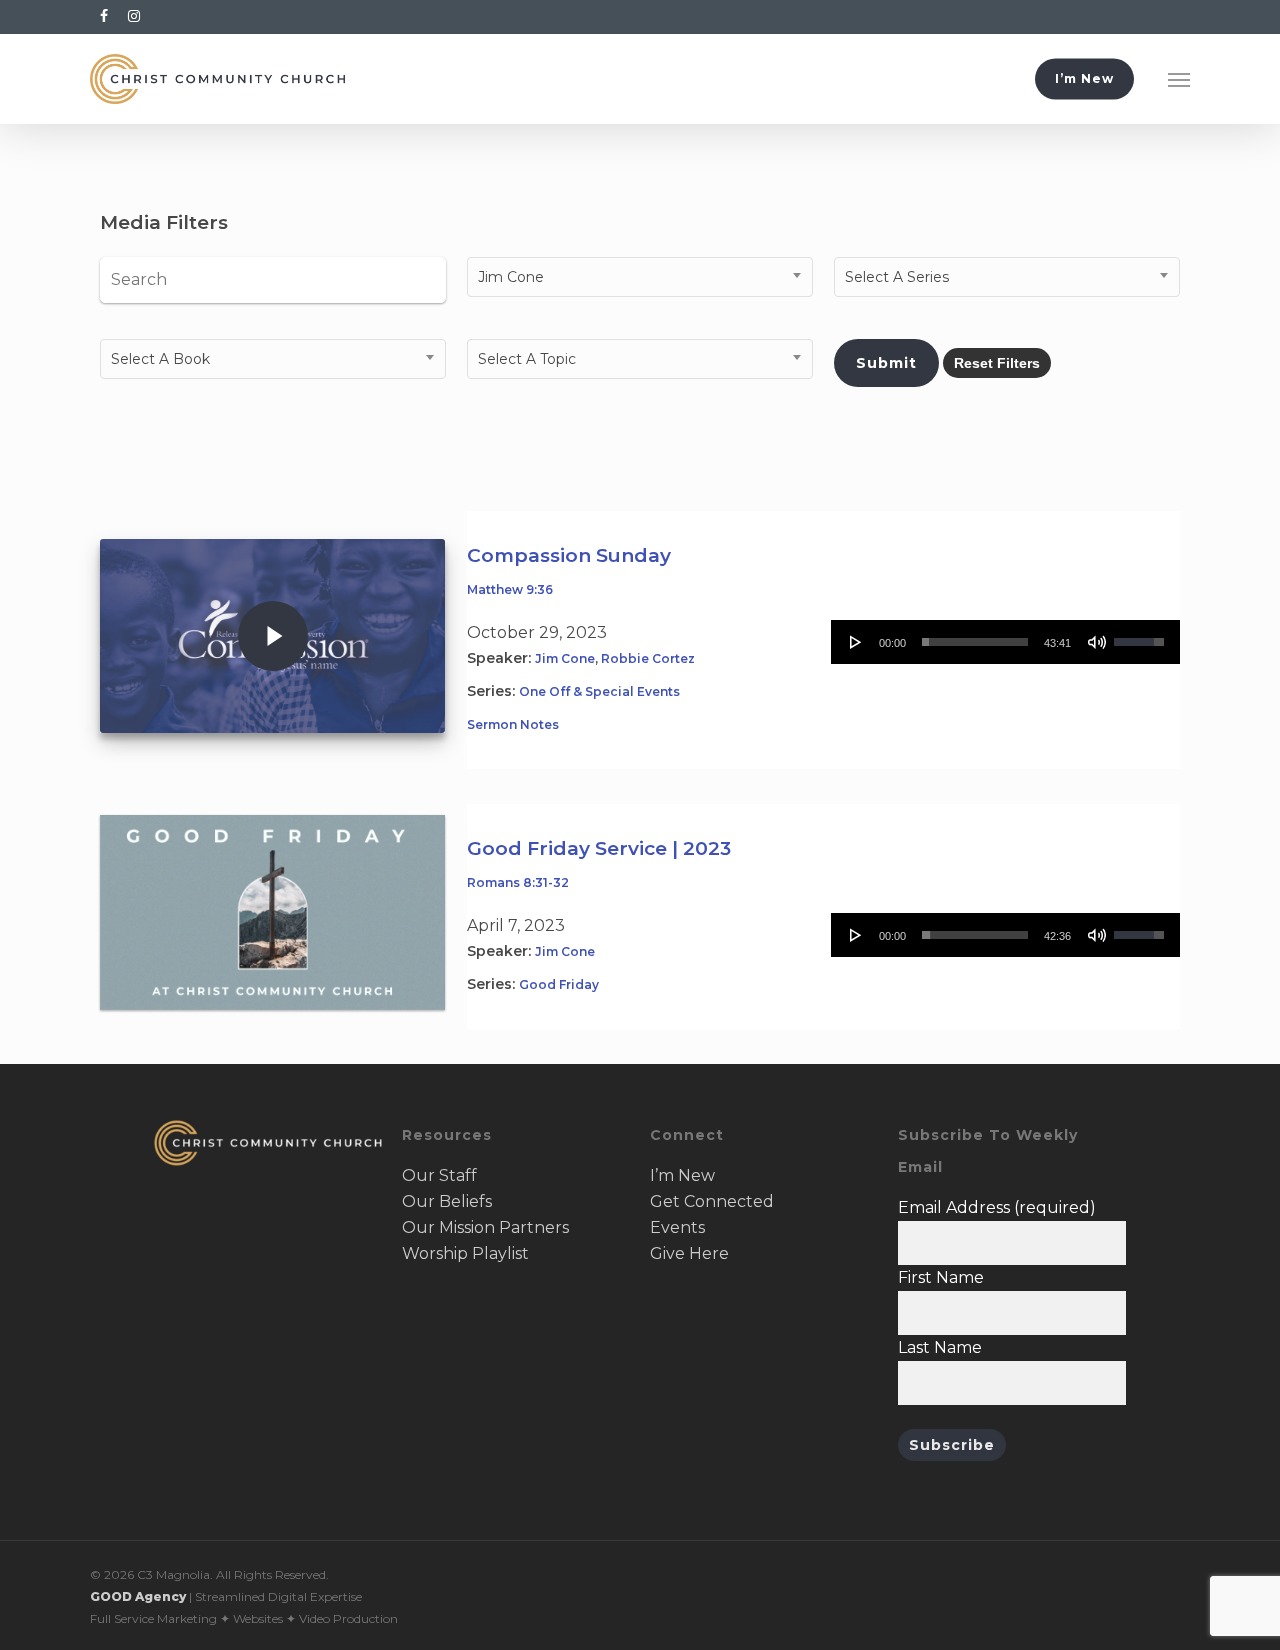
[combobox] (640, 277)
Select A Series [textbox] (897, 277)
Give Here (689, 1253)
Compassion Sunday (569, 555)
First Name (941, 1277)
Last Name (940, 1347)
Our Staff (439, 1175)
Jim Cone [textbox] (511, 277)
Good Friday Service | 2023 (599, 848)
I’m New (682, 1175)
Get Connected (712, 1201)
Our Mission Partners (485, 1227)
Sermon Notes (513, 724)
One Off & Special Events (599, 691)
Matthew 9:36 (510, 589)
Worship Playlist (465, 1253)
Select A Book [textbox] (160, 359)
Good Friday (559, 984)
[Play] (856, 642)
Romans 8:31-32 (518, 882)
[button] (1179, 79)
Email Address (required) (997, 1207)
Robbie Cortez (648, 658)
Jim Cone (565, 658)
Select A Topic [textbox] (527, 359)
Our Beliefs (447, 1201)
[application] (1005, 642)
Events (677, 1227)
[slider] (975, 642)
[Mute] (1097, 642)
